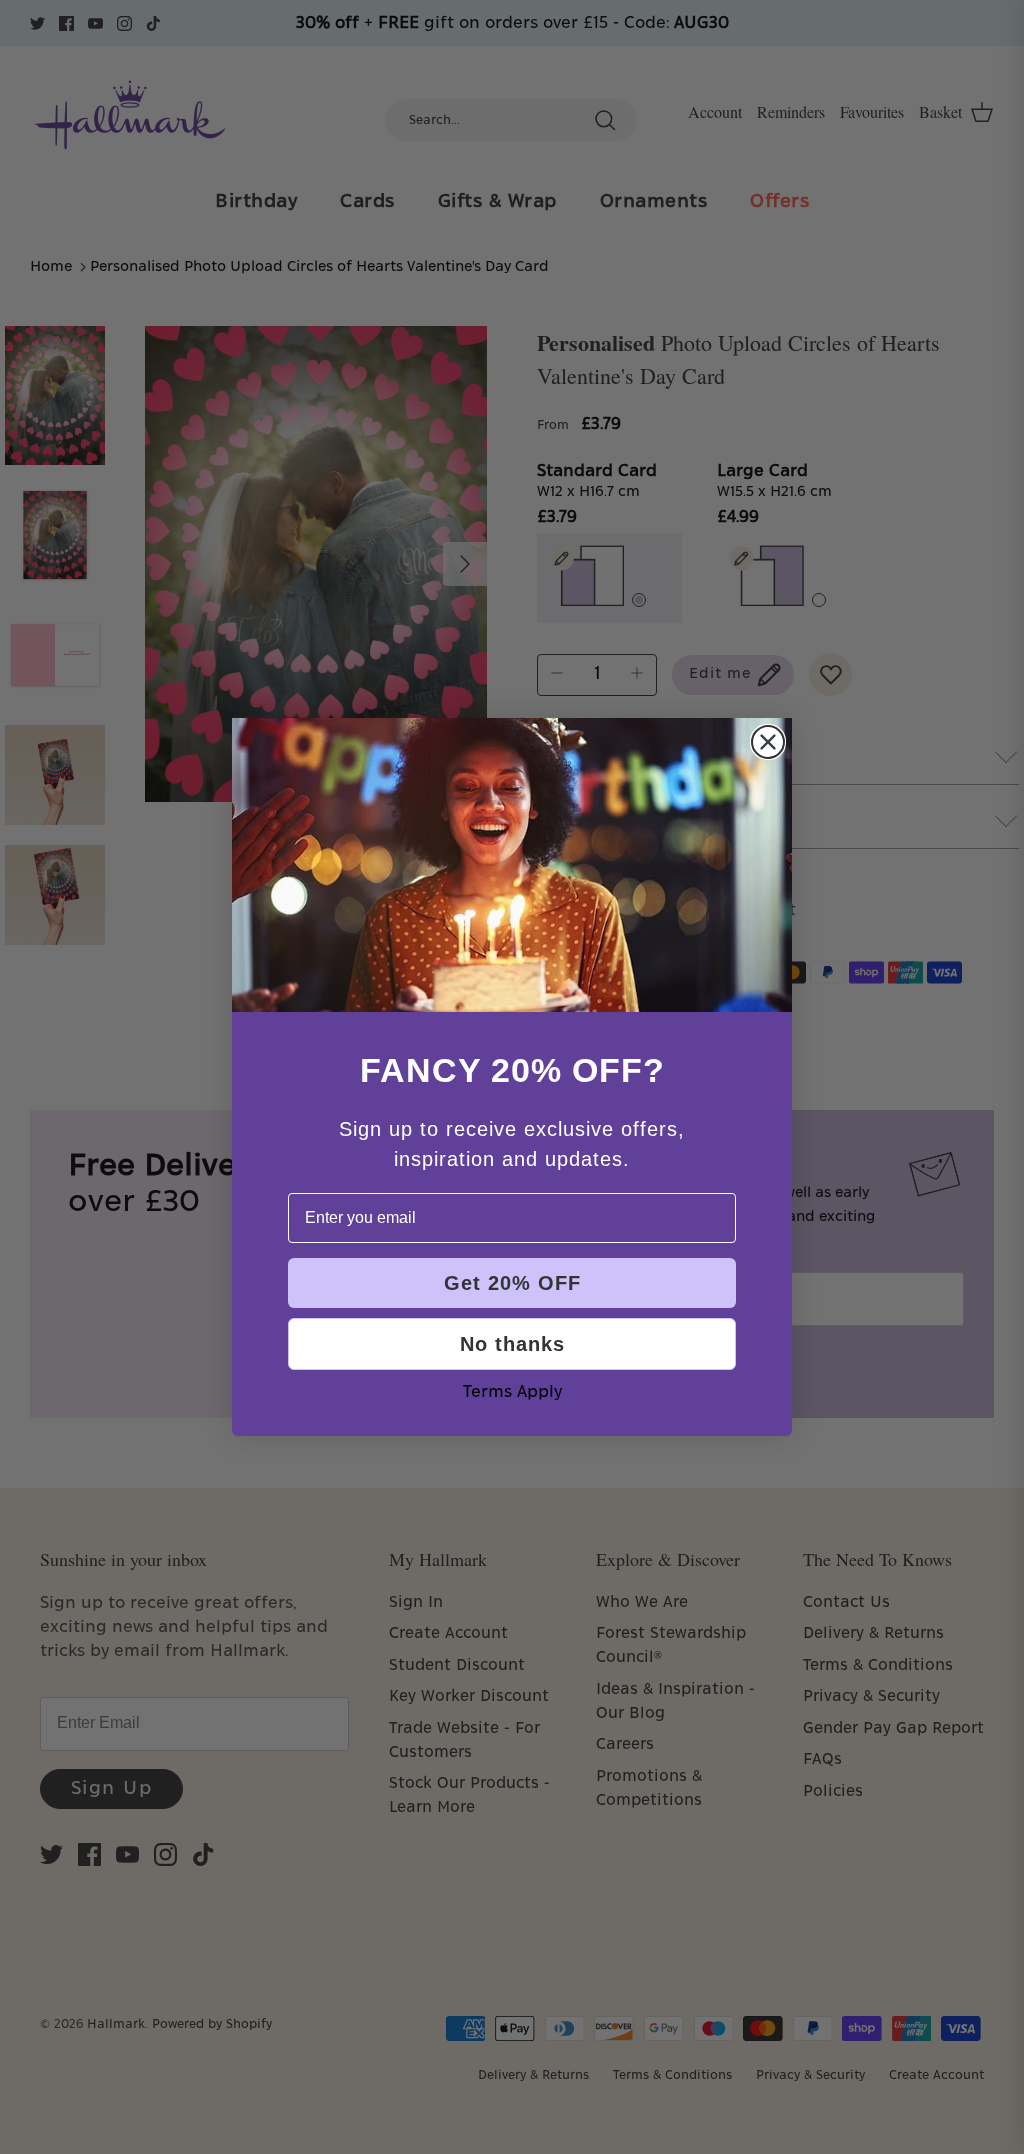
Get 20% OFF (512, 1283)
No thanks (512, 1344)
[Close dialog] (768, 742)
